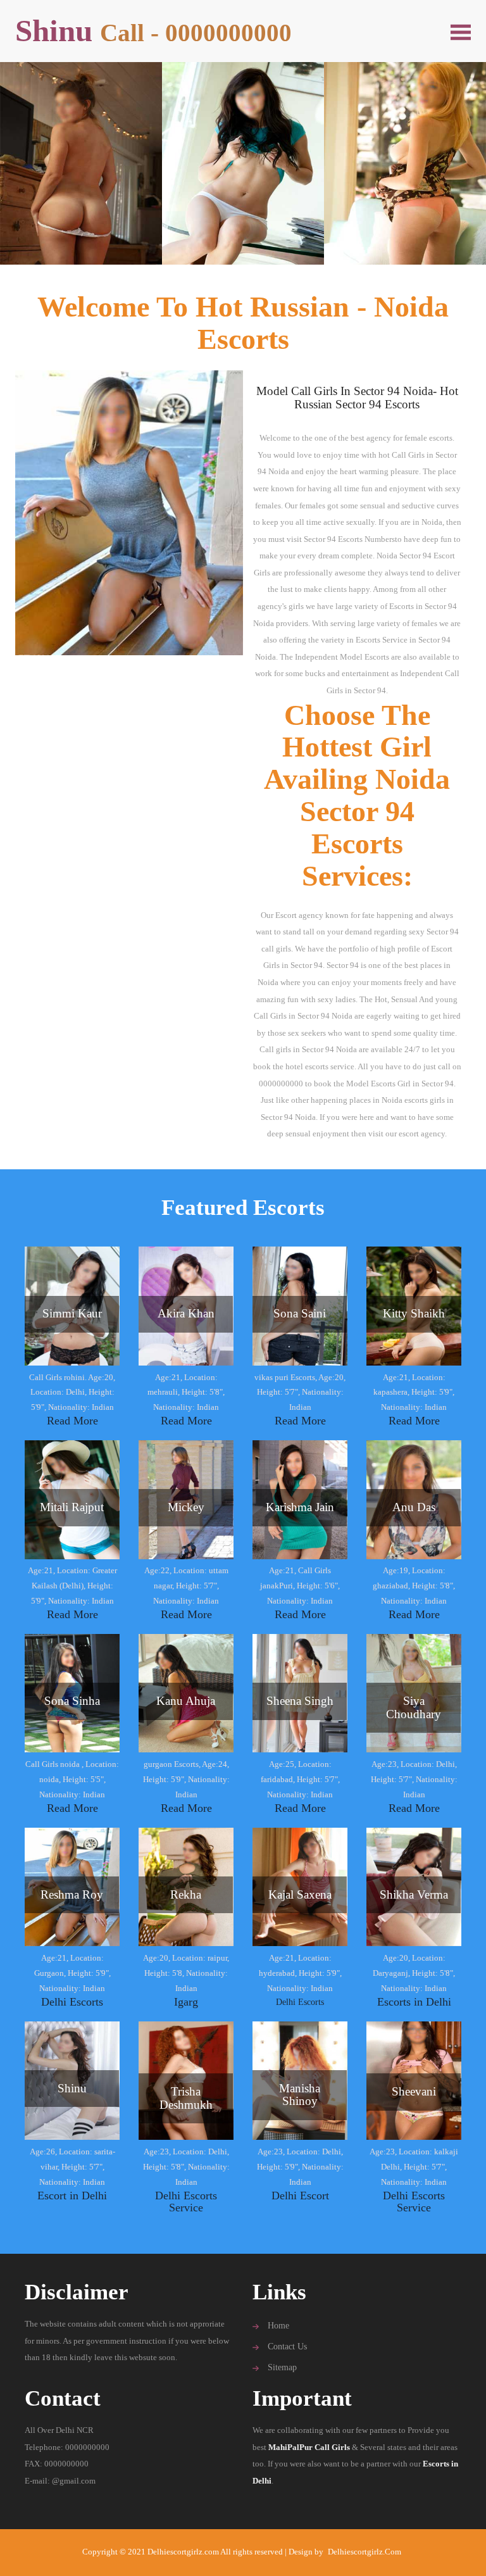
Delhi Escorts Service (186, 2202)
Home (278, 2326)
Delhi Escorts (72, 2002)
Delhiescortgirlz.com (364, 2552)
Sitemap (282, 2367)
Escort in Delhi (72, 2196)
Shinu (153, 31)
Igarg (186, 2002)
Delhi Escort (300, 2196)
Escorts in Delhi (414, 2002)
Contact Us (287, 2347)
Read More (72, 1421)
